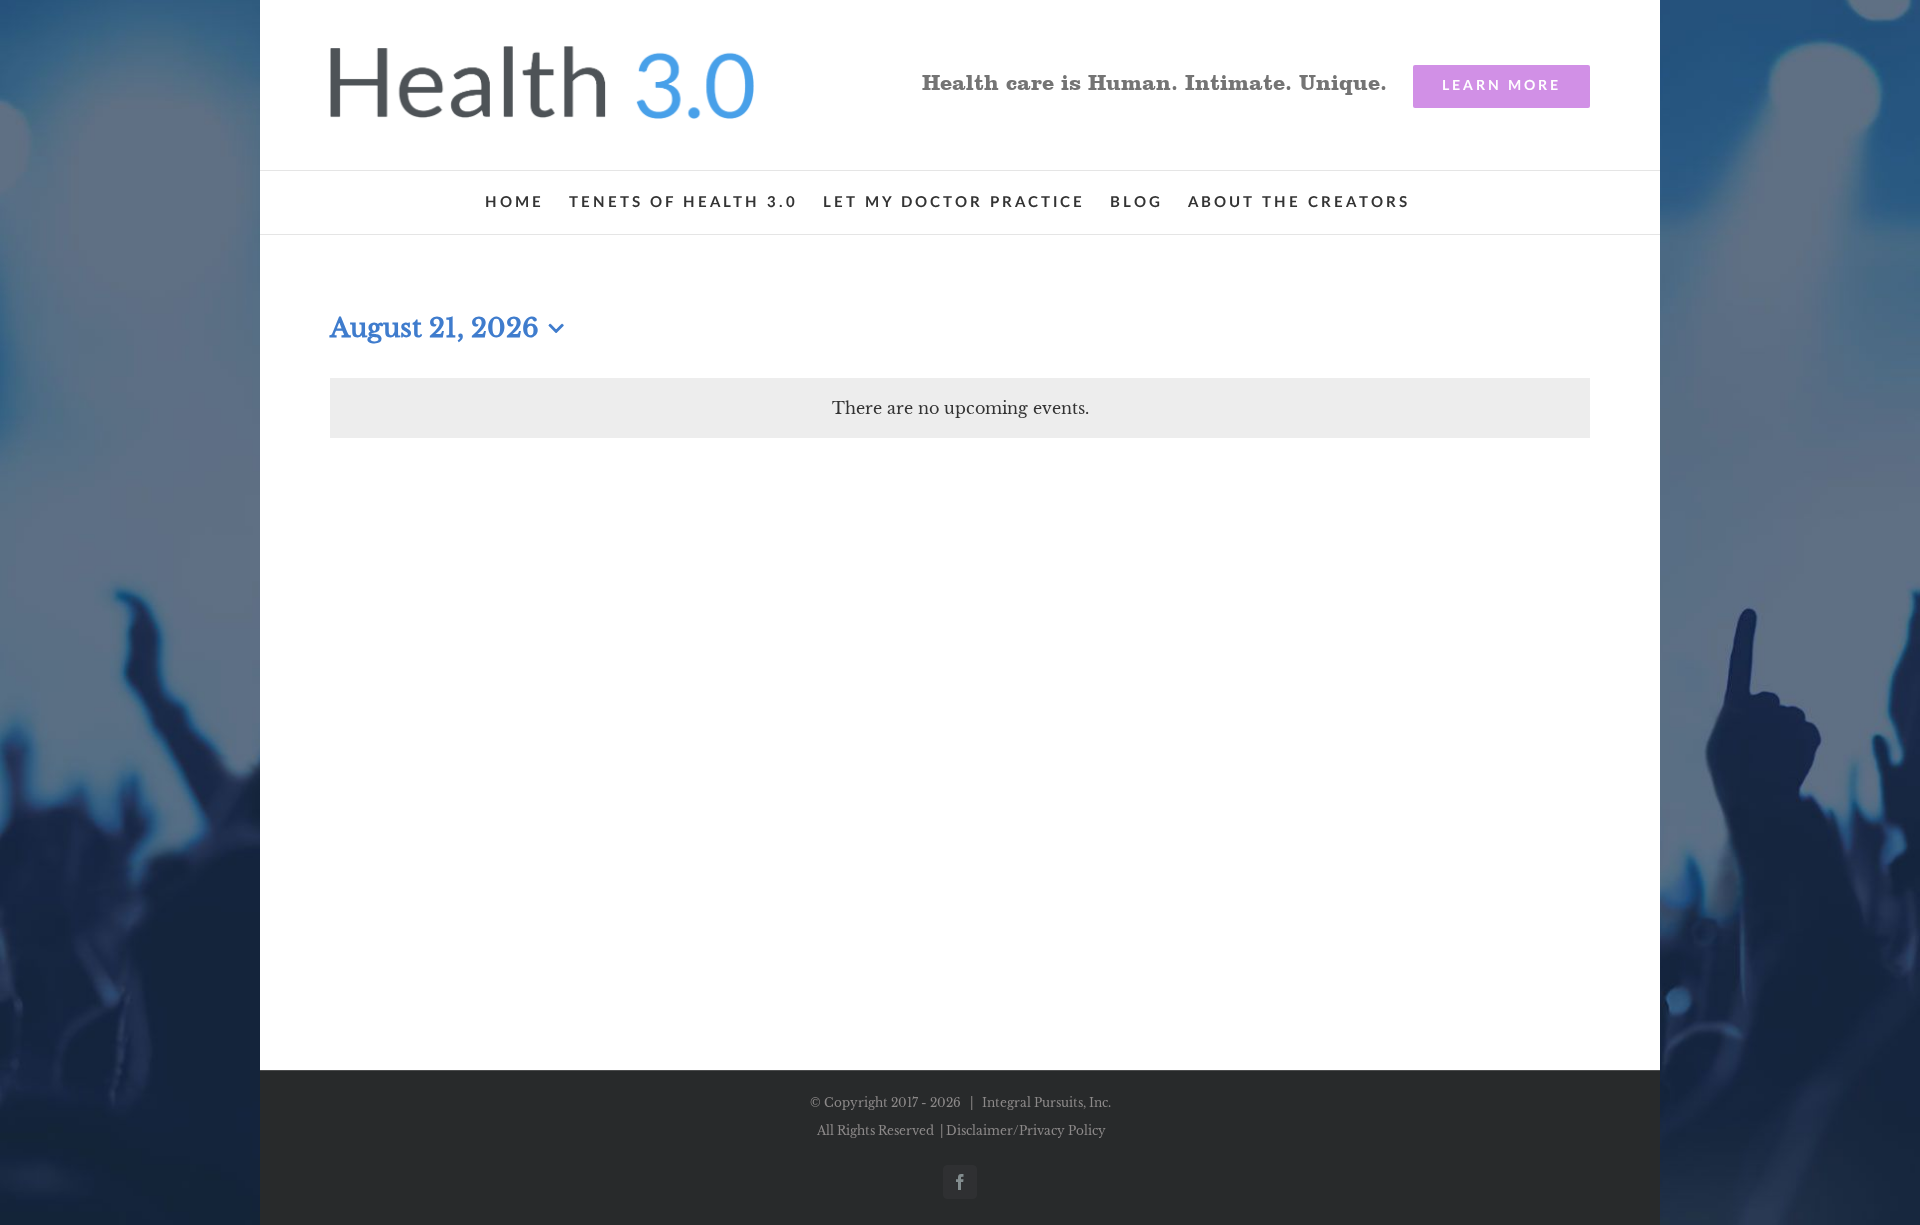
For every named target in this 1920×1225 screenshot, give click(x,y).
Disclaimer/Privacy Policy (1026, 1130)
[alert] (960, 408)
